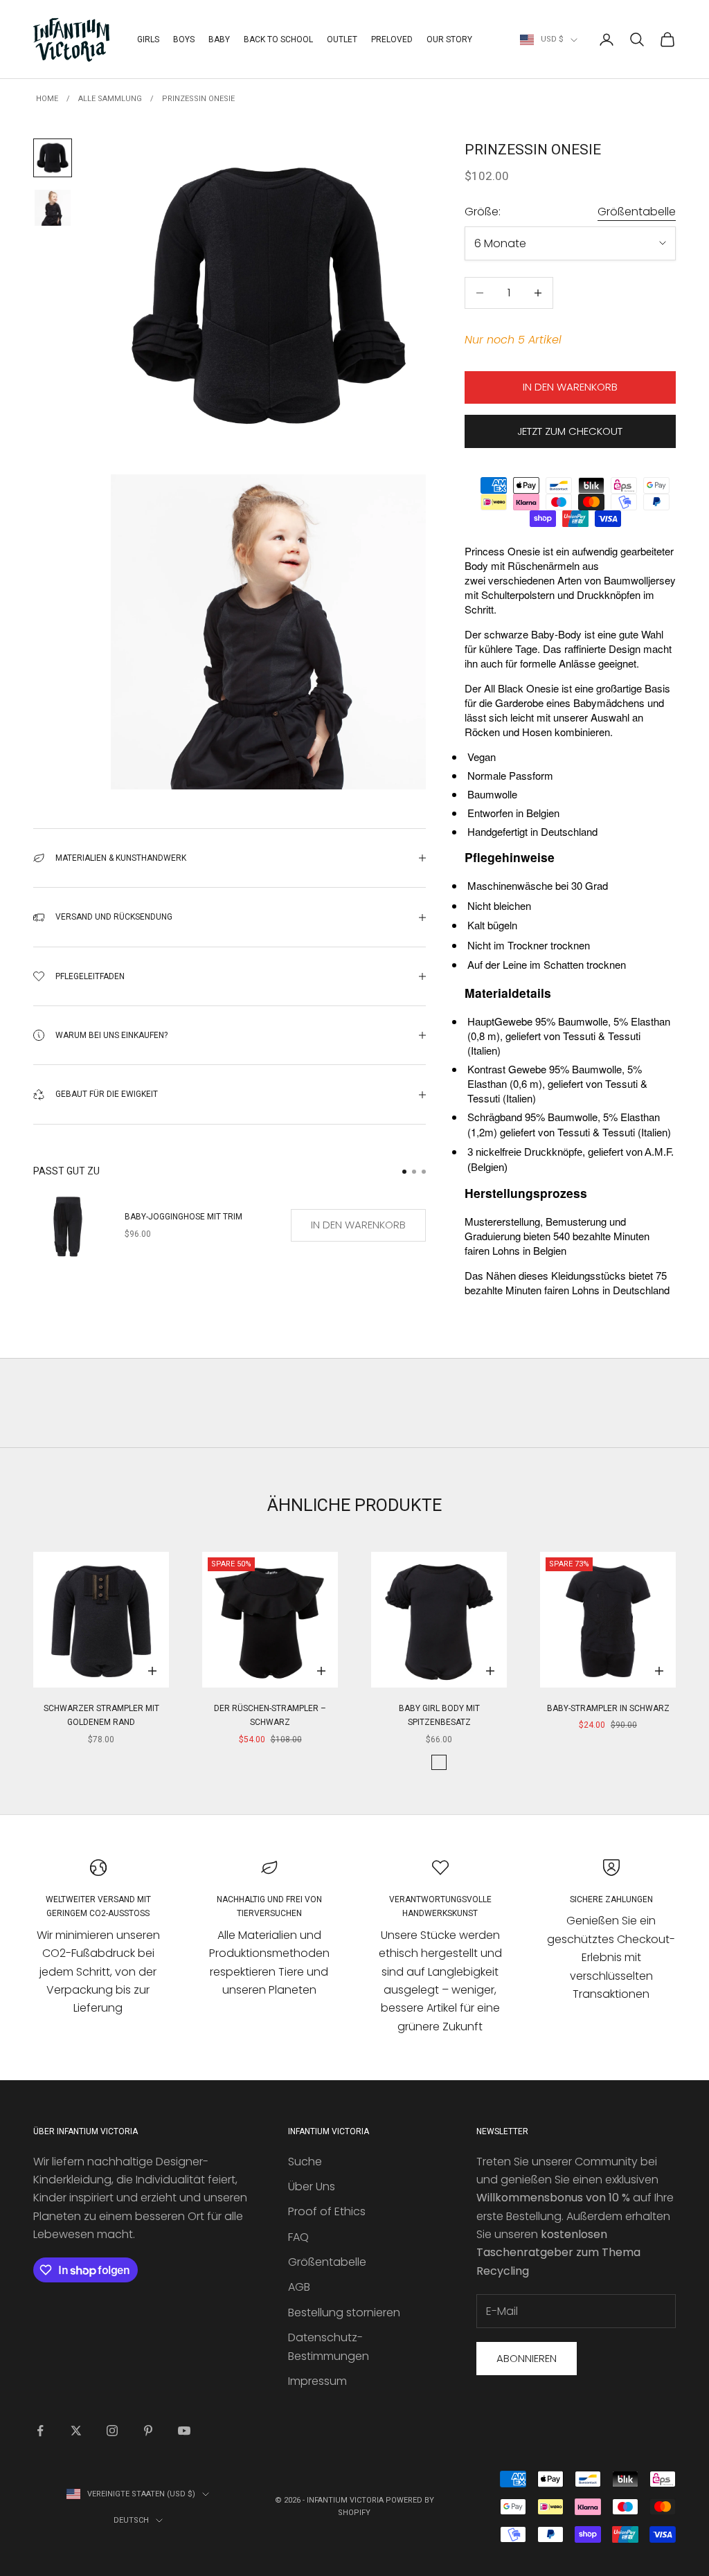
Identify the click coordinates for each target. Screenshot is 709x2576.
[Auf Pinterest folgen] (148, 2431)
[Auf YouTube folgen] (184, 2431)
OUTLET (342, 39)
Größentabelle (637, 212)
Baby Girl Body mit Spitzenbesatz (439, 1715)
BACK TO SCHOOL (278, 39)
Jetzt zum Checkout (570, 431)
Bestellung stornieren (344, 2313)
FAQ (298, 2237)
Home (47, 99)
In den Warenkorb (570, 387)
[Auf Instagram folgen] (112, 2431)
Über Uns (312, 2186)
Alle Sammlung (110, 99)
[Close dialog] (677, 1114)
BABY (219, 39)
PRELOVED (392, 39)
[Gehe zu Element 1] (53, 158)
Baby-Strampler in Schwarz (608, 1708)
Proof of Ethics (327, 2211)
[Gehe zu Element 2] (53, 208)
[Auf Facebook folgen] (40, 2431)
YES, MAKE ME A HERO (560, 1321)
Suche (305, 2162)
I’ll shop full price (560, 1450)
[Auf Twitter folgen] (76, 2431)
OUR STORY (449, 39)
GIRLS (148, 39)
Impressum (317, 2381)
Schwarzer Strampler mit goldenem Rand (101, 1715)
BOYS (184, 39)
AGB (299, 2287)
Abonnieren (527, 2358)
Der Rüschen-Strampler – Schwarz (270, 1715)
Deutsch (131, 2520)
